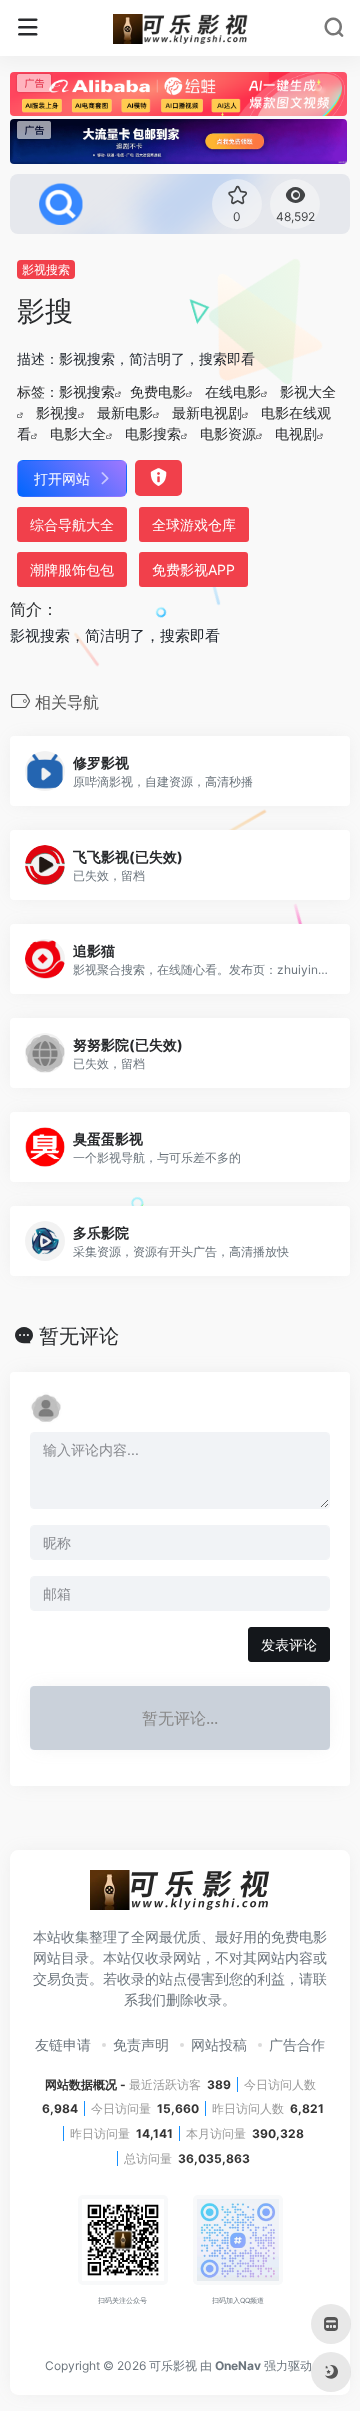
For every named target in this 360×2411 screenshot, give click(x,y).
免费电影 (158, 391)
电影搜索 (153, 433)
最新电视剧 (207, 412)
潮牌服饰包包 (72, 569)
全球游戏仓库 (194, 524)
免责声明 (141, 2044)
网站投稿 (219, 2044)
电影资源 (228, 433)
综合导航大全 (72, 524)
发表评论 (289, 1644)
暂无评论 (79, 1336)
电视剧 (296, 433)
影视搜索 (46, 269)
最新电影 (125, 412)
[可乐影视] (180, 28)
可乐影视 (173, 2365)
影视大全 (308, 391)
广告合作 (297, 2044)
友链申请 (63, 2044)
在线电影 (233, 391)
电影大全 (78, 433)
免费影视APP (193, 569)
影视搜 (57, 412)
